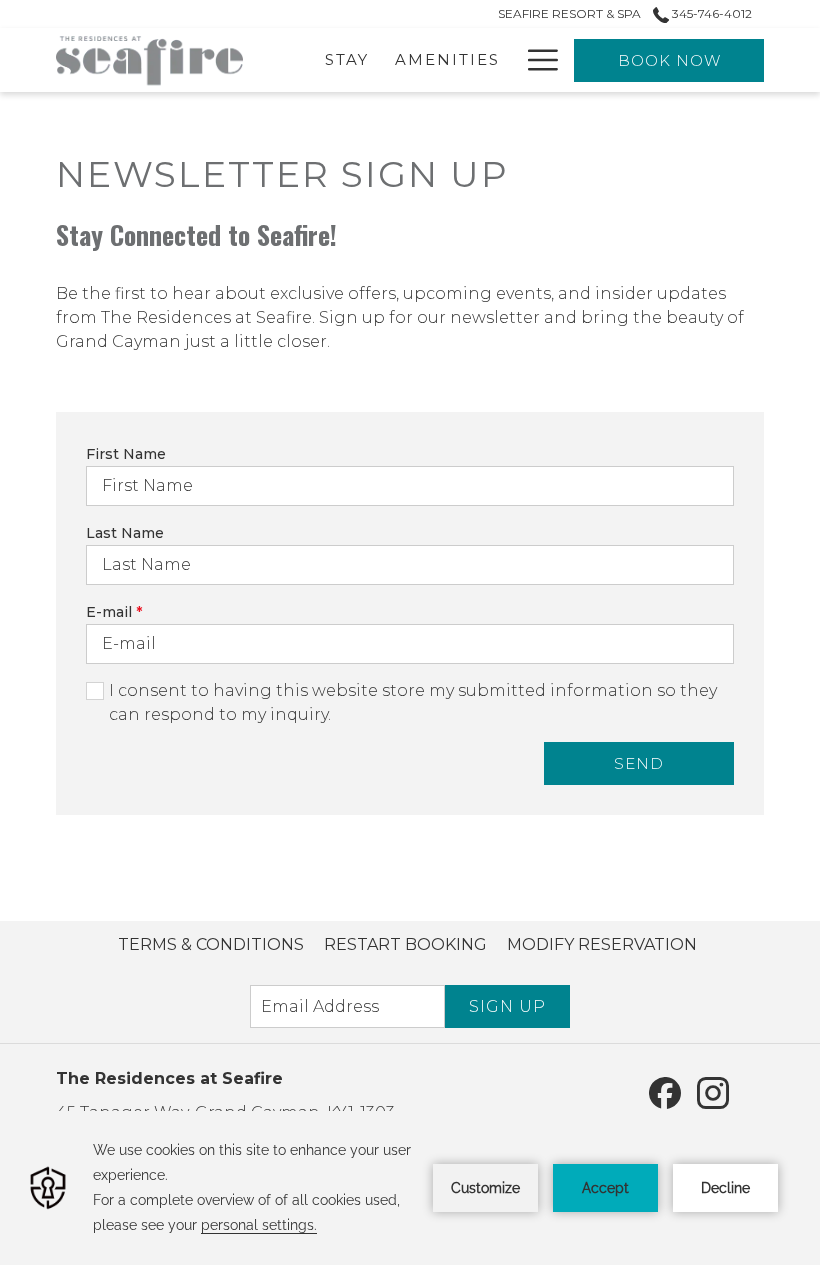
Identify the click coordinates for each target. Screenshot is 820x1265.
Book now (669, 60)
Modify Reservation (602, 944)
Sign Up (507, 1006)
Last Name (125, 533)
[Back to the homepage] (149, 60)
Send (639, 763)
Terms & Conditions (211, 944)
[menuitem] (211, 945)
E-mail (114, 612)
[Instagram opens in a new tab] (713, 1091)
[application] (410, 1188)
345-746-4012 (710, 13)
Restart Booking (405, 944)
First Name (126, 454)
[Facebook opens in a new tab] (665, 1091)
